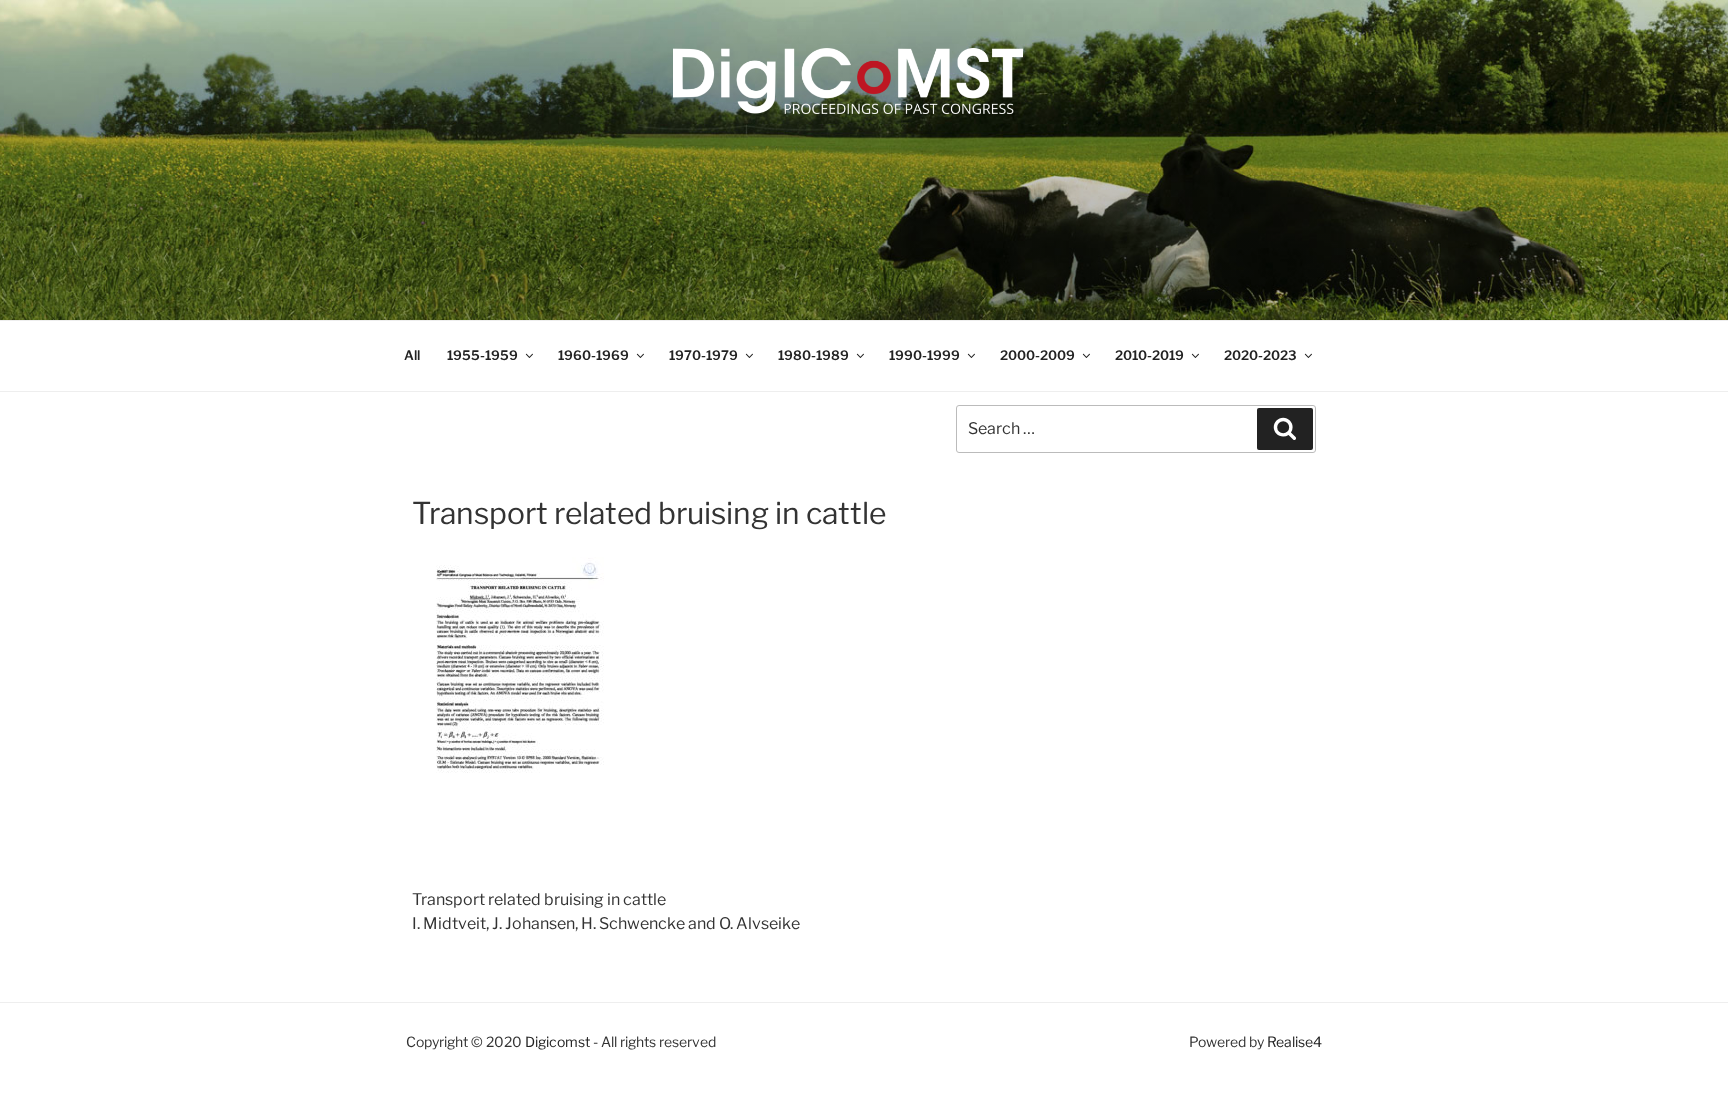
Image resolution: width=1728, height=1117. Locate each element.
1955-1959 (482, 355)
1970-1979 (703, 355)
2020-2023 (1260, 355)
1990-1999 (924, 355)
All (412, 355)
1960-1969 (593, 355)
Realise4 (1294, 1041)
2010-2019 (1149, 355)
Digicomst (557, 1041)
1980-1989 (813, 355)
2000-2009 (1037, 355)
